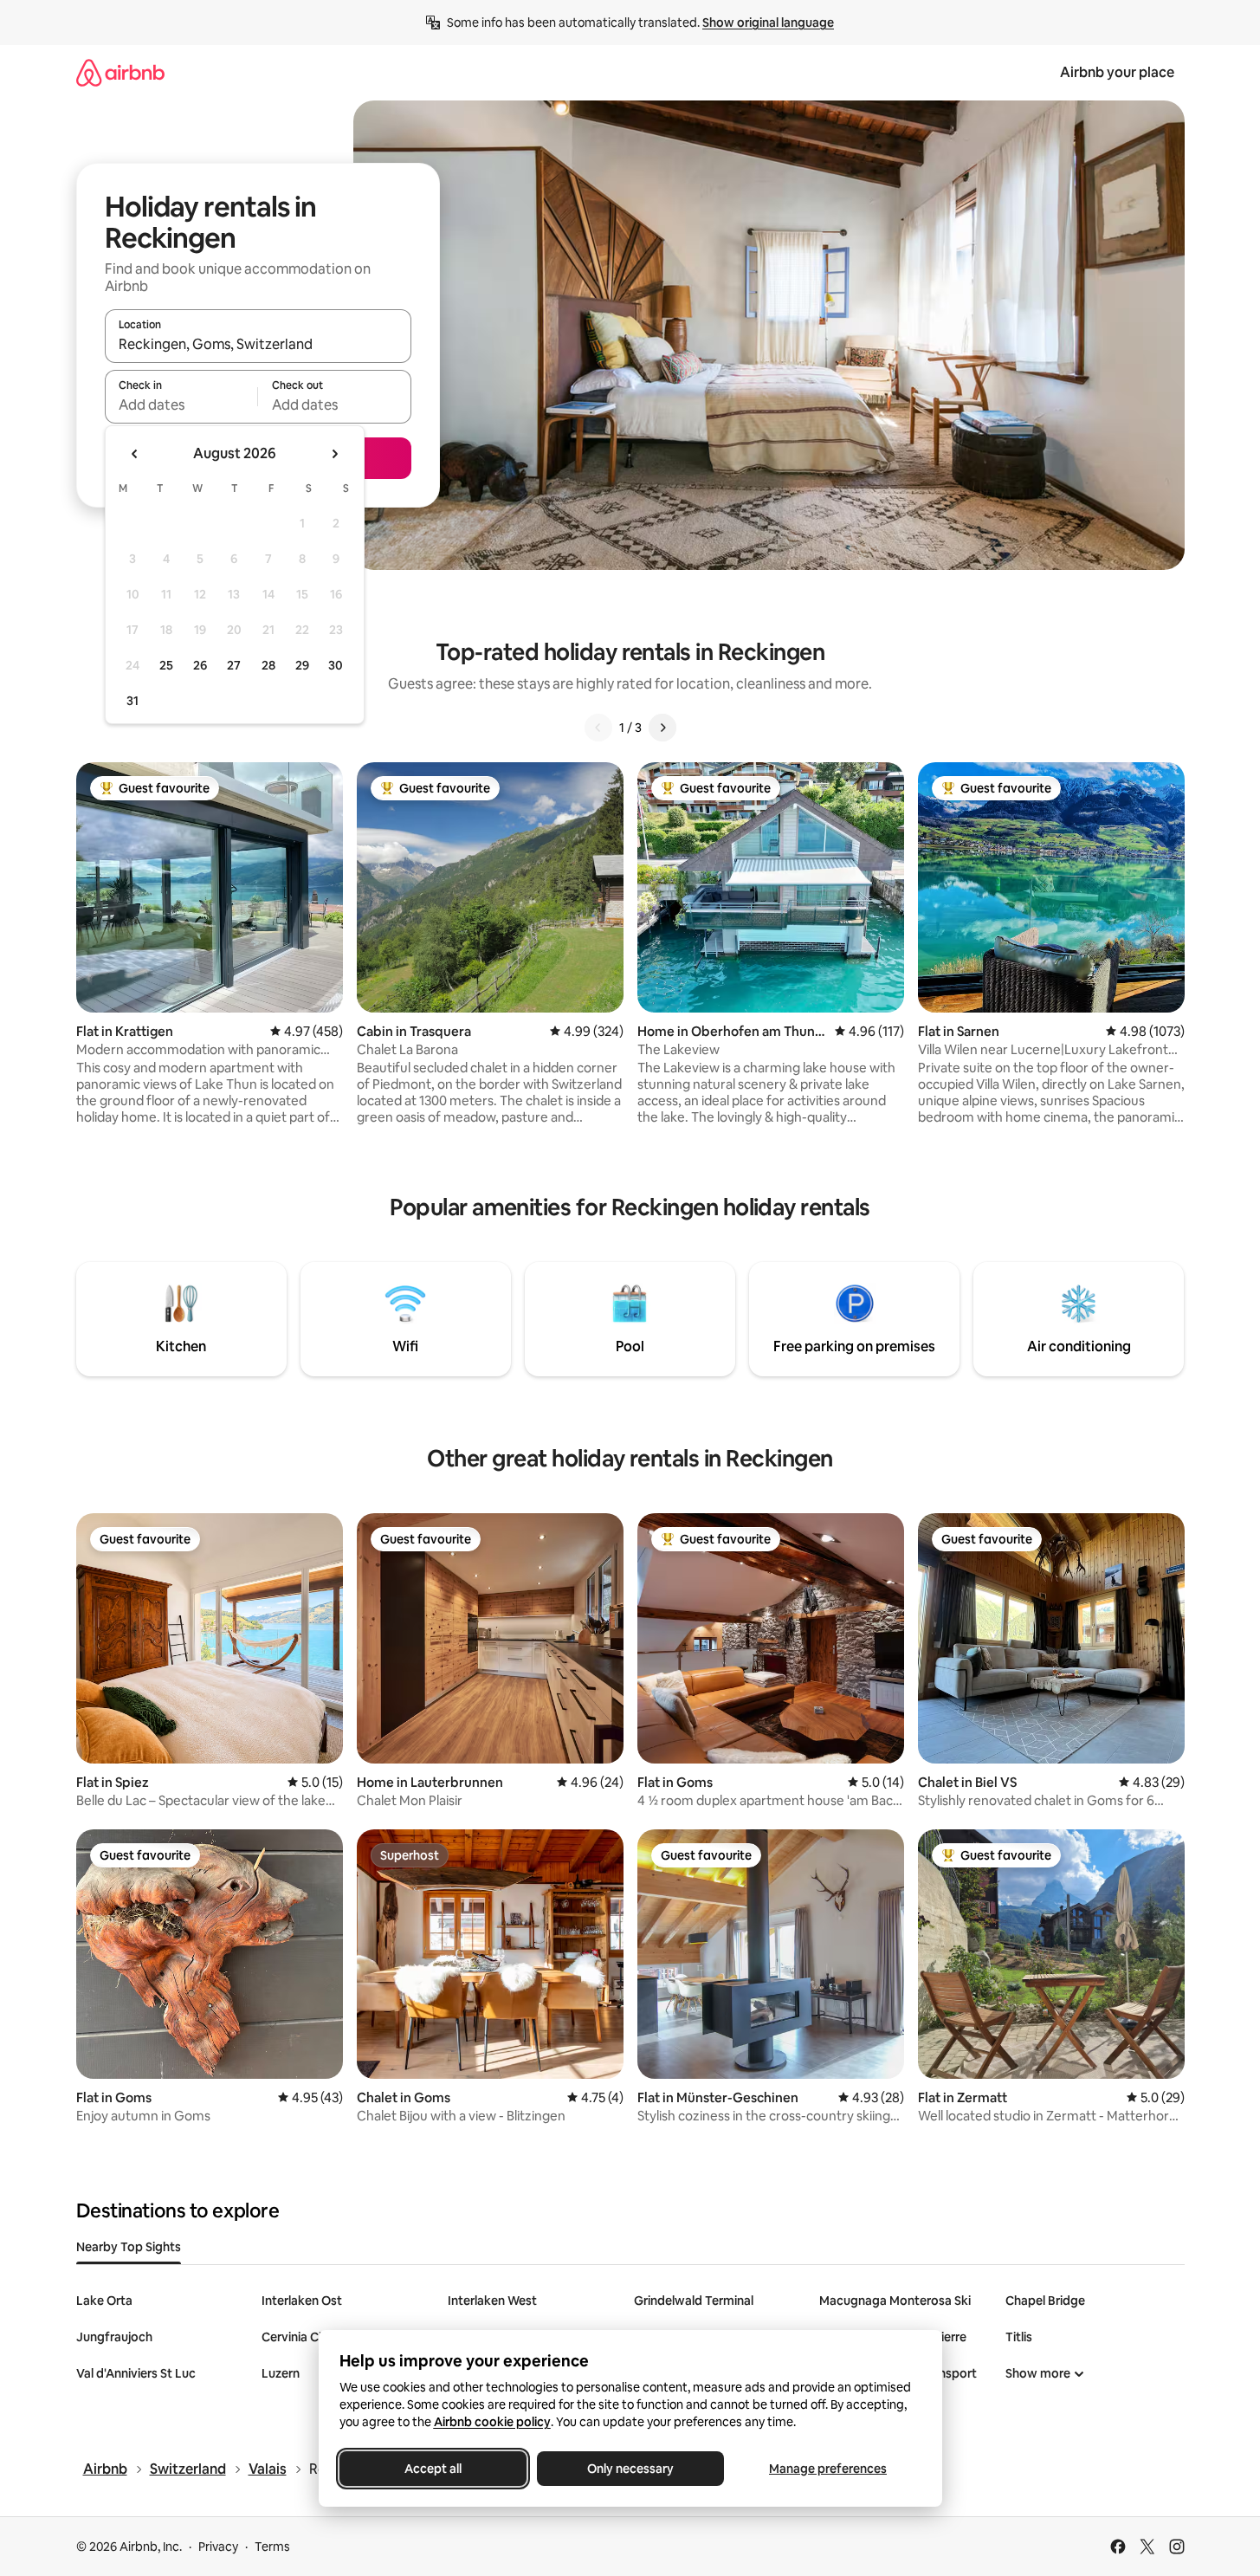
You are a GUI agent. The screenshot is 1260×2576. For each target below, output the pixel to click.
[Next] (662, 728)
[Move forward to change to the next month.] (334, 454)
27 (234, 665)
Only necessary (630, 2469)
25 (166, 665)
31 (132, 701)
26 (200, 665)
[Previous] (598, 728)
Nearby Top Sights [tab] (129, 2247)
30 (336, 665)
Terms (272, 2547)
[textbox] (181, 405)
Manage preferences (828, 2469)
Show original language (768, 23)
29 (302, 665)
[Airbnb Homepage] (120, 72)
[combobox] (258, 344)
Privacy (218, 2547)
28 (268, 665)
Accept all (433, 2469)
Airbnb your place (1117, 72)
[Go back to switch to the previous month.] (135, 454)
